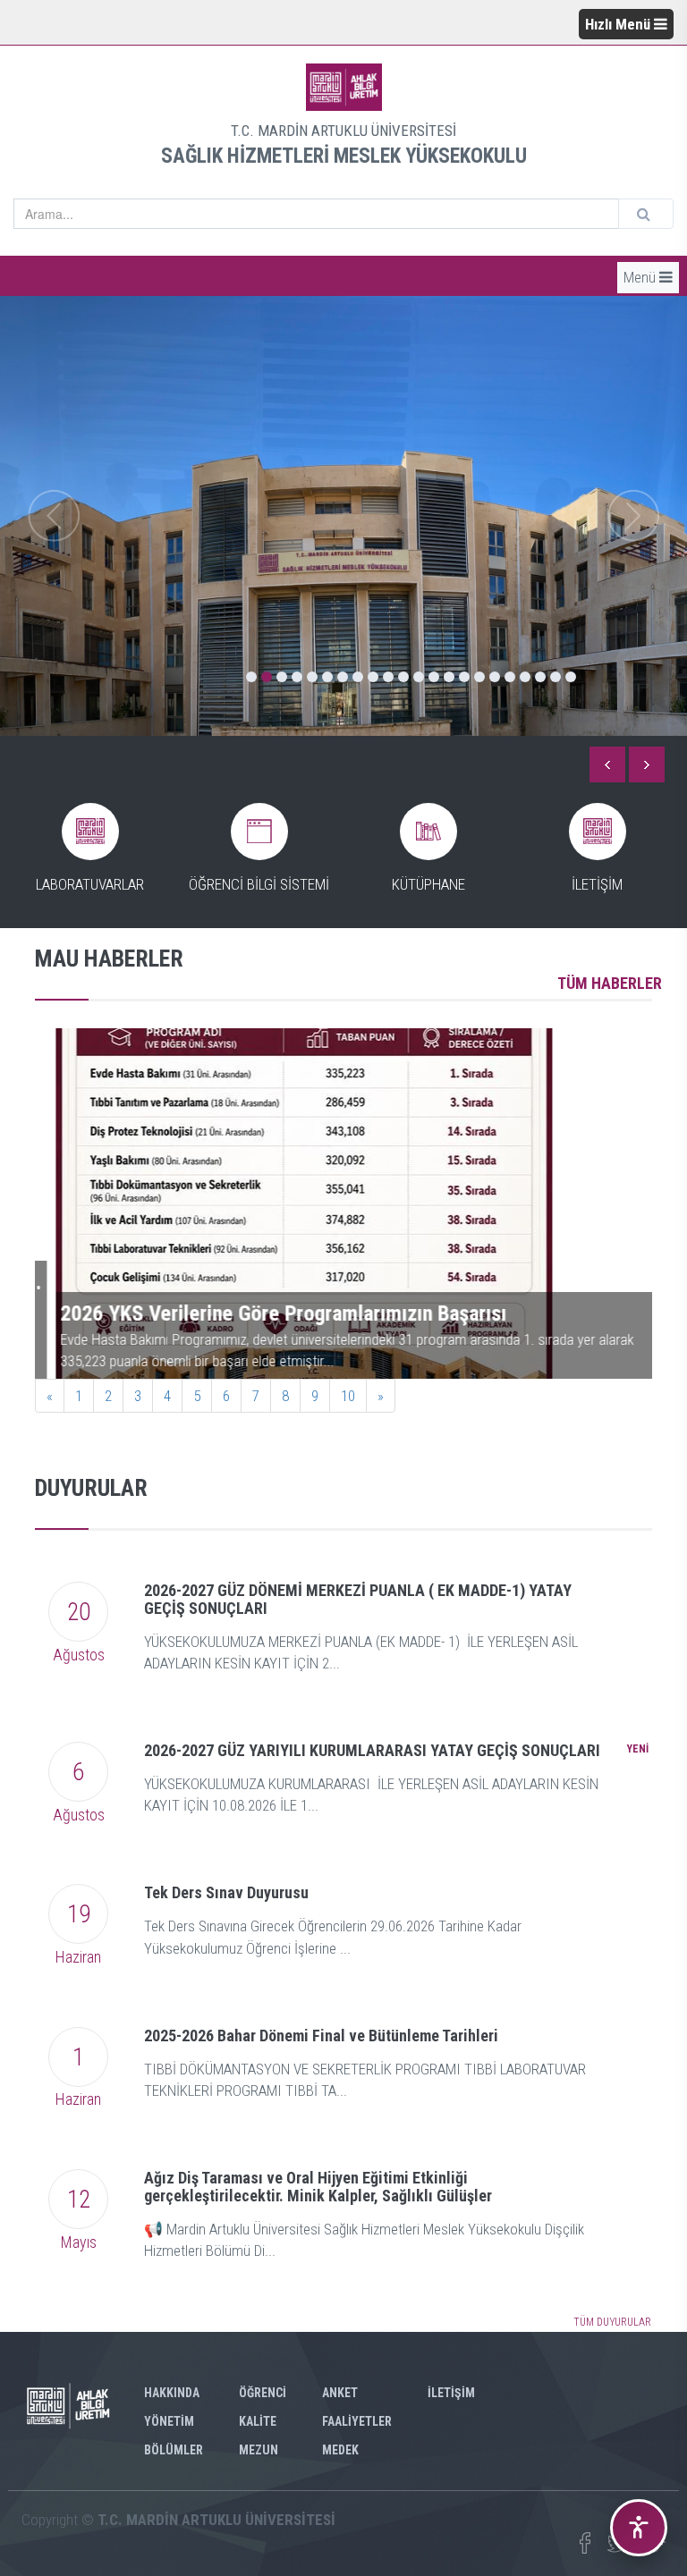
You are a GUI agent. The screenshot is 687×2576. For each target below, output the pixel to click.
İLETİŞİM (451, 2393)
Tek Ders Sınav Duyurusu (226, 1892)
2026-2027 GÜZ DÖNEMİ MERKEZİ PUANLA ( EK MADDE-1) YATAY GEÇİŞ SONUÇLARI (358, 1599)
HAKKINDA (172, 2393)
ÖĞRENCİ (263, 2393)
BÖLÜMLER (174, 2450)
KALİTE (258, 2421)
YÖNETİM (169, 2421)
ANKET (340, 2393)
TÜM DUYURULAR (612, 2322)
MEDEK (340, 2450)
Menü (641, 277)
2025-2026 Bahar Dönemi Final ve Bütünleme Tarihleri (321, 2035)
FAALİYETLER (357, 2421)
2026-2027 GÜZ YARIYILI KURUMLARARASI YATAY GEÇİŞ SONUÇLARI (372, 1750)
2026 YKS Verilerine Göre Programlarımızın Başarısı (263, 1313)
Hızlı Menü (619, 24)
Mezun (259, 2450)
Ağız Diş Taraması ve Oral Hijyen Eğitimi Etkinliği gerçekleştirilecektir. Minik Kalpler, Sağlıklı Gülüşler (318, 2187)
